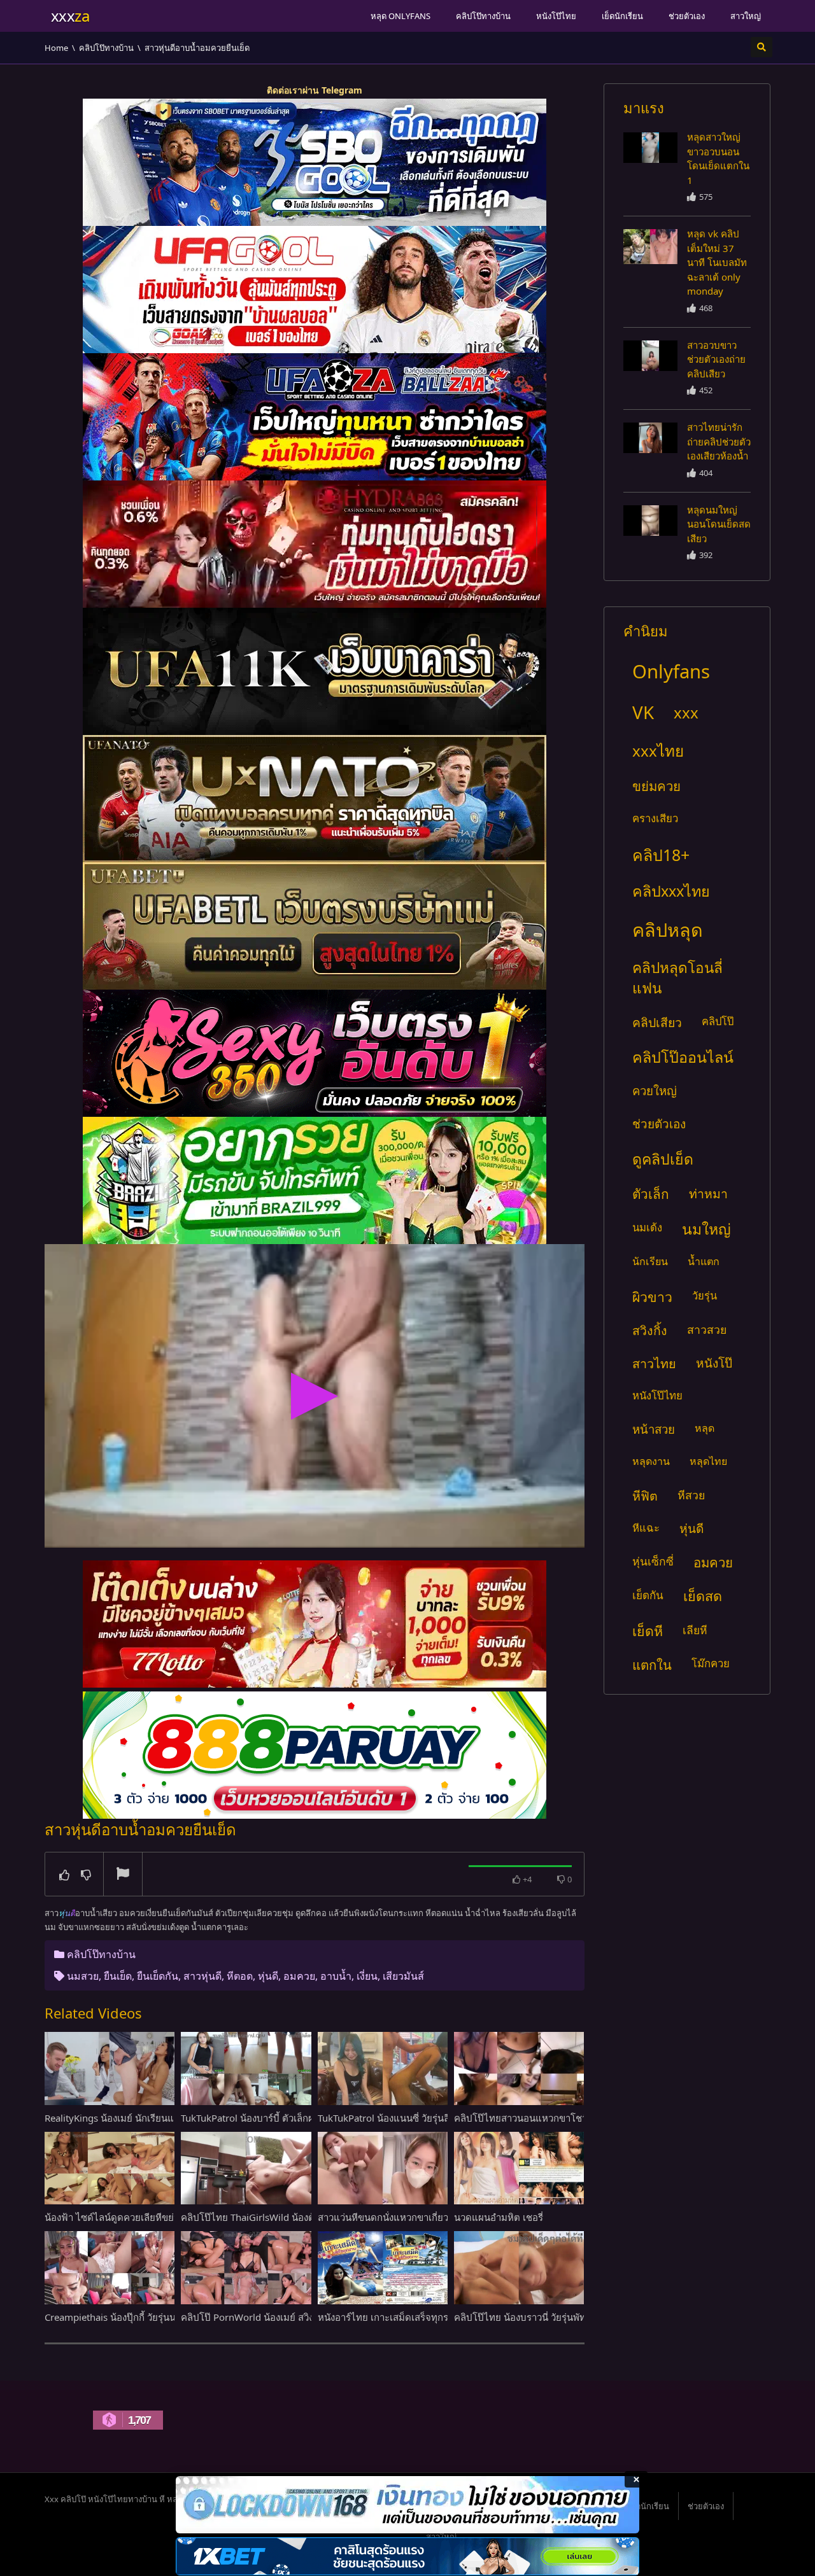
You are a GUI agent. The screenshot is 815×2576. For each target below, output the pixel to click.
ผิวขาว (652, 1297)
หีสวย (691, 1495)
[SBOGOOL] (315, 162)
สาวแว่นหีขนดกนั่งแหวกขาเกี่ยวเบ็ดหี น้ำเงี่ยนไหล (420, 2217)
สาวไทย (654, 1363)
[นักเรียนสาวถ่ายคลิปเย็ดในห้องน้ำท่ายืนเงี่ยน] (650, 148)
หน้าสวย (654, 1429)
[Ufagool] (315, 290)
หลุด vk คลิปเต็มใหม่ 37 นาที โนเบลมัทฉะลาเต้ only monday (717, 262)
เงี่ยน (367, 1976)
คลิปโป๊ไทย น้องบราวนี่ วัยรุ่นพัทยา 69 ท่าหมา (548, 2317)
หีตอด (240, 1976)
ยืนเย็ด (118, 1976)
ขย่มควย (656, 786)
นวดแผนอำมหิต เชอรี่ (499, 2217)
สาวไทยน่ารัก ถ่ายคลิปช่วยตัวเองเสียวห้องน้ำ (719, 441)
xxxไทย (658, 751)
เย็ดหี (648, 1631)
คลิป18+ (661, 855)
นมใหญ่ (706, 1229)
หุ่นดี (268, 1976)
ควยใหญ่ (655, 1090)
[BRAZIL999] (315, 1180)
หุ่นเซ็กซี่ (653, 1561)
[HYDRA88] (315, 544)
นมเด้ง (647, 1227)
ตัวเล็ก (651, 1194)
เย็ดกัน (648, 1595)
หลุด (705, 1428)
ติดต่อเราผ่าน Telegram (315, 90)
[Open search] (762, 47)
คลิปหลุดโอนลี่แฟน (677, 978)
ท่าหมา (708, 1193)
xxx (686, 712)
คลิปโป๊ (718, 1021)
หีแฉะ (646, 1528)
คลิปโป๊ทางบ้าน (483, 16)
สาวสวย (707, 1329)
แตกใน (652, 1665)
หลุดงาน (651, 1461)
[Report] (123, 1875)
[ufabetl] (315, 926)
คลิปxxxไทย (671, 891)
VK (643, 712)
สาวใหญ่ (746, 16)
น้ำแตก (704, 1261)
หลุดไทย (708, 1461)
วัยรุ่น (705, 1295)
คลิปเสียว (657, 1022)
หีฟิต (645, 1496)
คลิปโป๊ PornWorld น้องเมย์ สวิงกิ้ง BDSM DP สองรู (287, 2317)
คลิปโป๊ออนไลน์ (683, 1057)
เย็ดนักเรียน (622, 16)
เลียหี (695, 1630)
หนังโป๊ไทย (556, 16)
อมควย (299, 1976)
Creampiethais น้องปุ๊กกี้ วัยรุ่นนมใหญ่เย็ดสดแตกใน (151, 2317)
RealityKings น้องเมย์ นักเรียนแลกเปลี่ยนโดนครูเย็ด (151, 2118)
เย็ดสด (703, 1596)
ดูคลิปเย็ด (663, 1159)
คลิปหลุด (668, 929)
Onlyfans (671, 671)
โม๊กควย (711, 1663)
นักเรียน (650, 1261)
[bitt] (315, 1053)
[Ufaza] (315, 417)
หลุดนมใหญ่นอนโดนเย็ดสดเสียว (719, 524)
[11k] (315, 671)
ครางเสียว (655, 818)
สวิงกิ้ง (650, 1330)
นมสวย (83, 1976)
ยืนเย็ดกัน (158, 1976)
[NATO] (315, 799)
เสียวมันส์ (403, 1976)
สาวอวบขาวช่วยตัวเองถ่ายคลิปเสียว (716, 359)
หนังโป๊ (714, 1363)
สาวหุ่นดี (202, 1976)
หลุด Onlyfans (400, 16)
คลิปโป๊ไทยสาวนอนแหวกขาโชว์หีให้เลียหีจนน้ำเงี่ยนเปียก (572, 2118)
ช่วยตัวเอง (687, 16)
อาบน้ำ (336, 1976)
